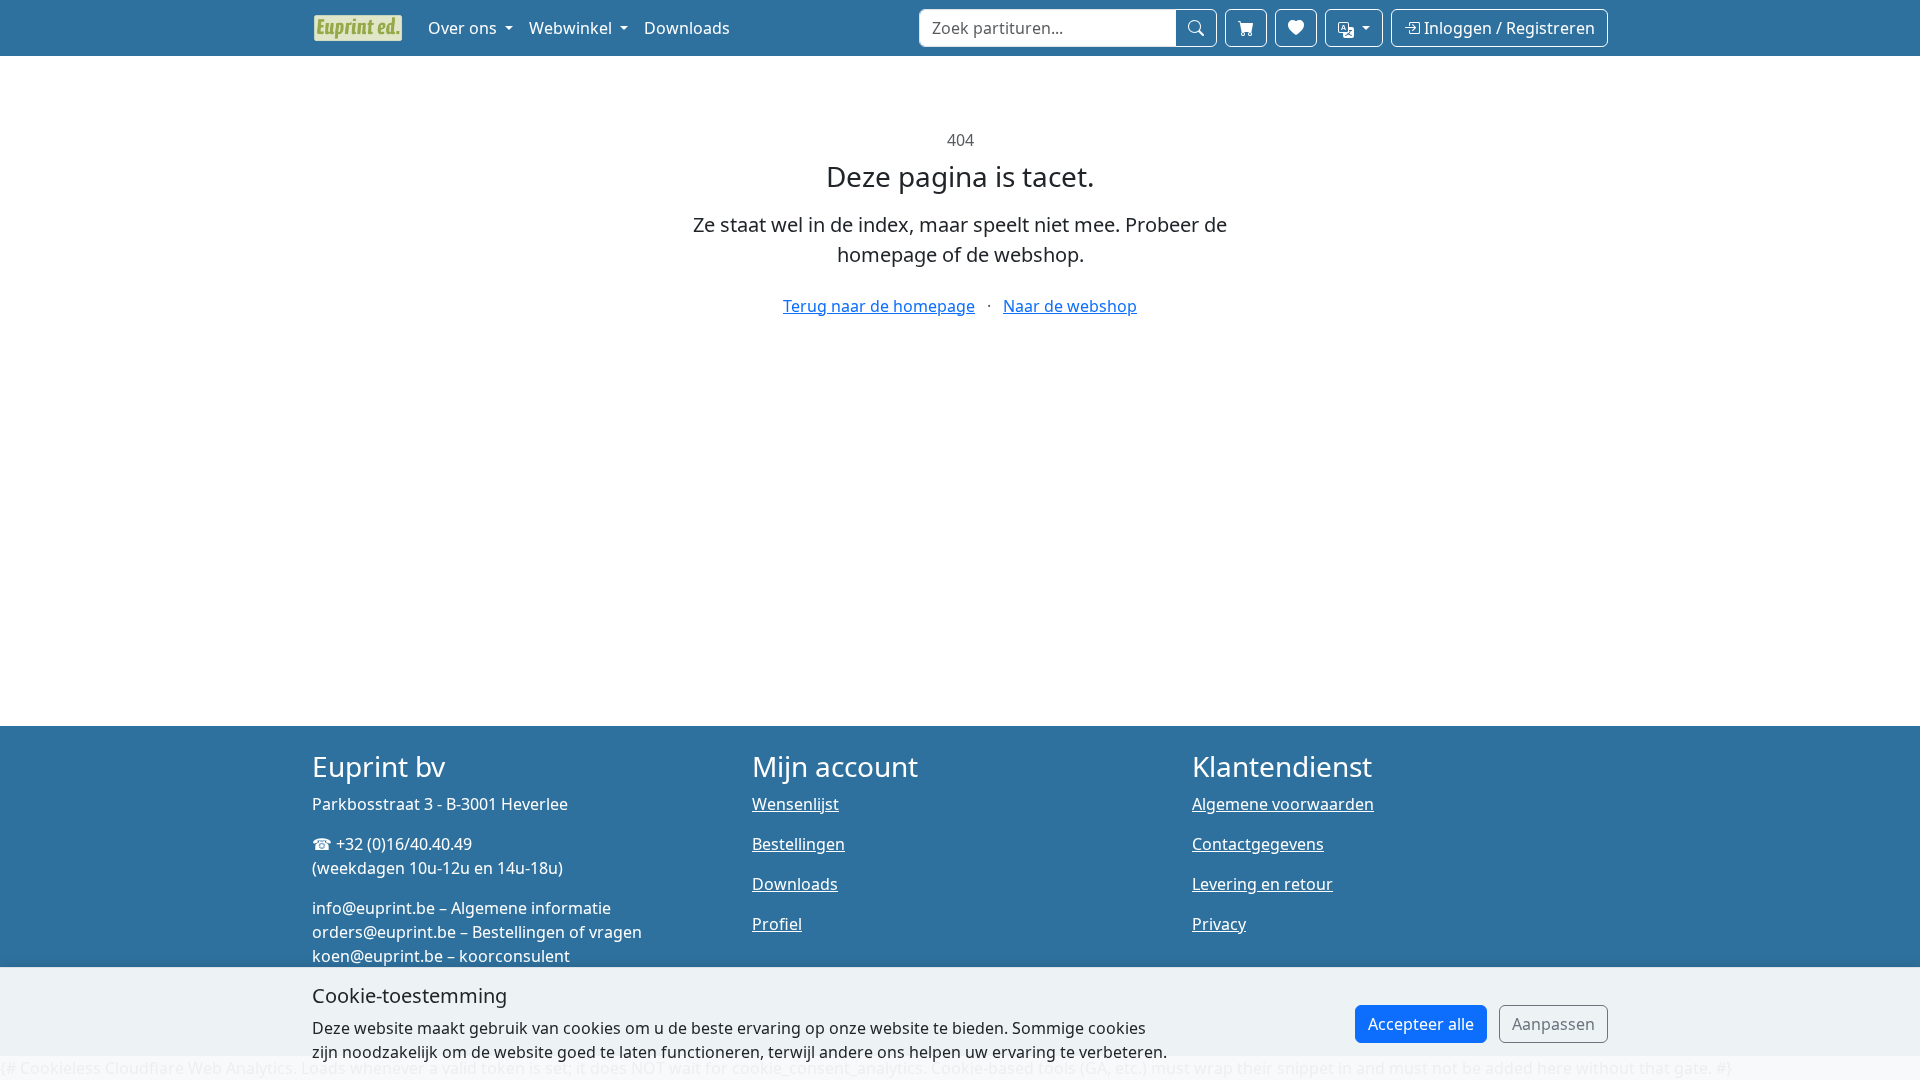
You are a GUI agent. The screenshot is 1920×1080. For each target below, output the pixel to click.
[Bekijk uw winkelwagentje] (1246, 28)
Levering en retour (1262, 884)
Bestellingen (798, 844)
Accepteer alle (1421, 1024)
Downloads (687, 28)
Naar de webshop (1070, 306)
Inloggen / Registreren (1507, 28)
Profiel (777, 924)
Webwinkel (572, 28)
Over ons (464, 28)
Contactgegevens (1258, 844)
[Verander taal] (1354, 28)
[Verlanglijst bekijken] (1296, 28)
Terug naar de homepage (879, 306)
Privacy (1219, 924)
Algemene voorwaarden (1283, 804)
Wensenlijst (795, 804)
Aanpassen (1553, 1024)
